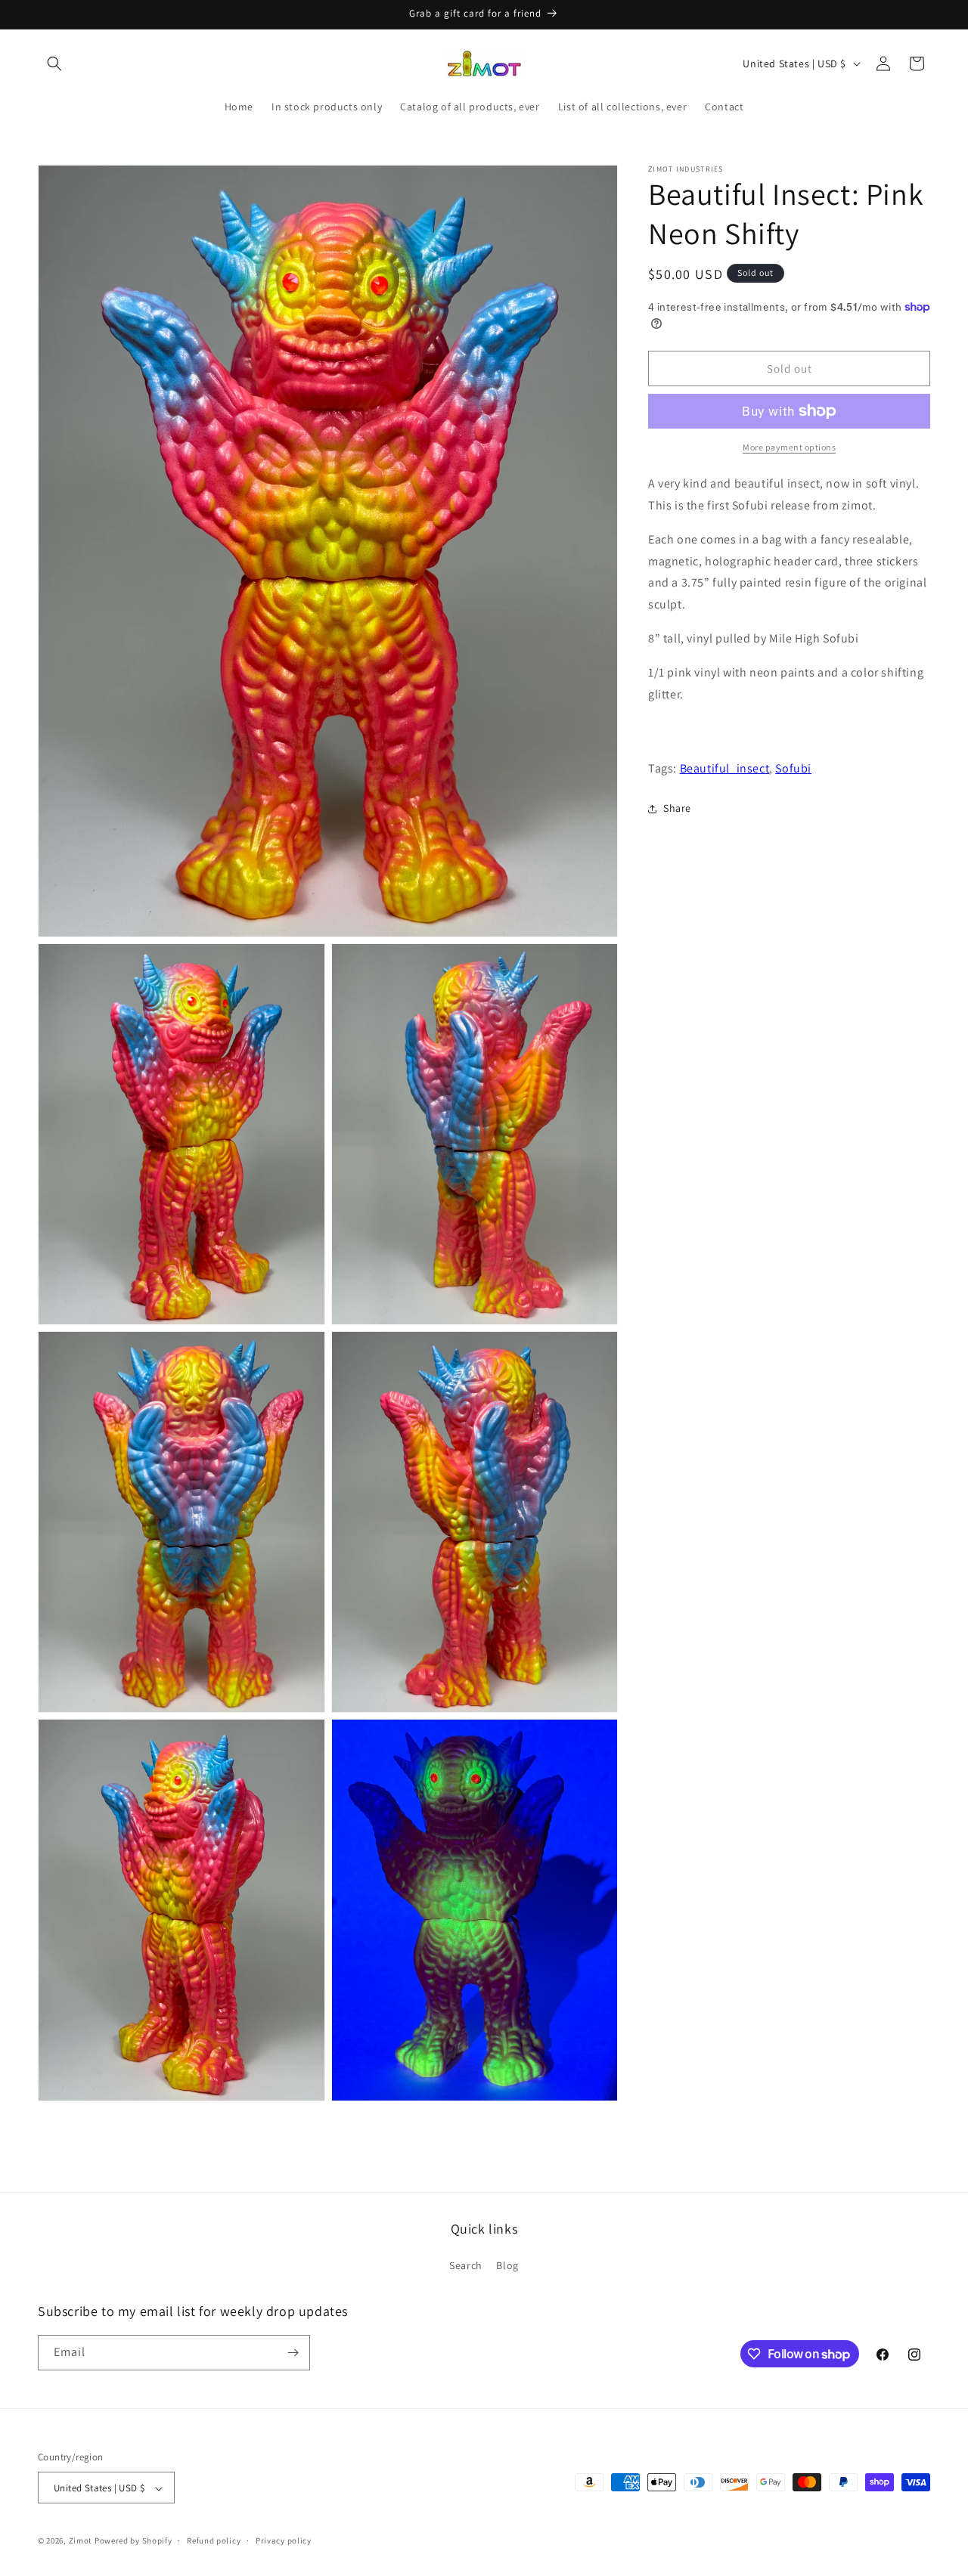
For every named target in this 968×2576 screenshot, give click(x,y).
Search (466, 2266)
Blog (507, 2266)
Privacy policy (284, 2540)
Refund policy (214, 2540)
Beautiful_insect (725, 768)
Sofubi (793, 768)
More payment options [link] (789, 447)
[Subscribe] (293, 2353)
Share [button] (677, 809)
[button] (54, 63)
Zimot (81, 2541)
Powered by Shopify (133, 2541)
